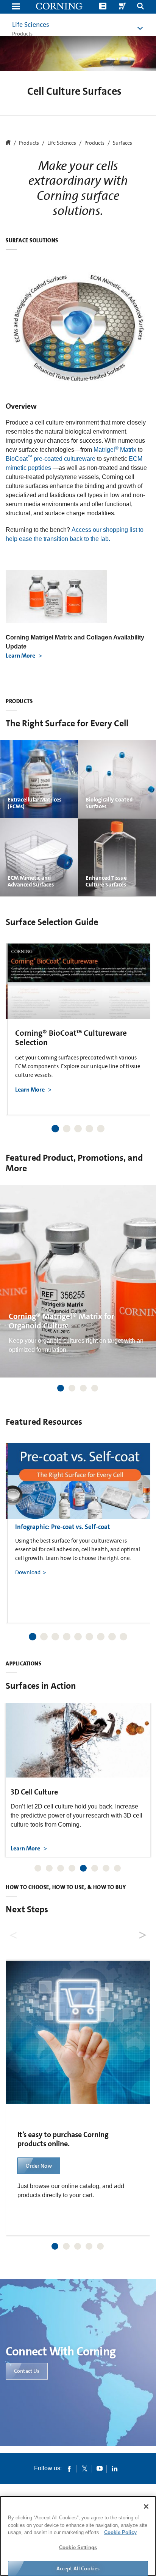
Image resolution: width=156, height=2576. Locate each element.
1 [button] (55, 1129)
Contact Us (27, 2371)
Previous (14, 1933)
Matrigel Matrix (115, 450)
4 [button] (89, 1129)
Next (142, 1933)
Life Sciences (31, 25)
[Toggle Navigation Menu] (16, 7)
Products (94, 143)
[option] (80, 1029)
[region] (78, 2536)
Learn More (21, 656)
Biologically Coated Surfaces (109, 803)
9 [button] (123, 1637)
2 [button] (67, 1129)
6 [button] (89, 1637)
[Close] (146, 2507)
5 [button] (101, 1129)
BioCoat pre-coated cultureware (51, 459)
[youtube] (100, 2468)
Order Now (39, 2166)
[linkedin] (115, 2468)
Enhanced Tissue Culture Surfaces (106, 881)
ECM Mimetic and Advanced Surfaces (31, 881)
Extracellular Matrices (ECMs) (34, 803)
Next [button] (135, 1019)
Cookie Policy (120, 2532)
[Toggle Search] (140, 7)
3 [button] (78, 1129)
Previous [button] (21, 1019)
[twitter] (84, 2468)
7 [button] (101, 1637)
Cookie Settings (78, 2547)
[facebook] (69, 2468)
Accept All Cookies (78, 2568)
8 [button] (112, 1637)
